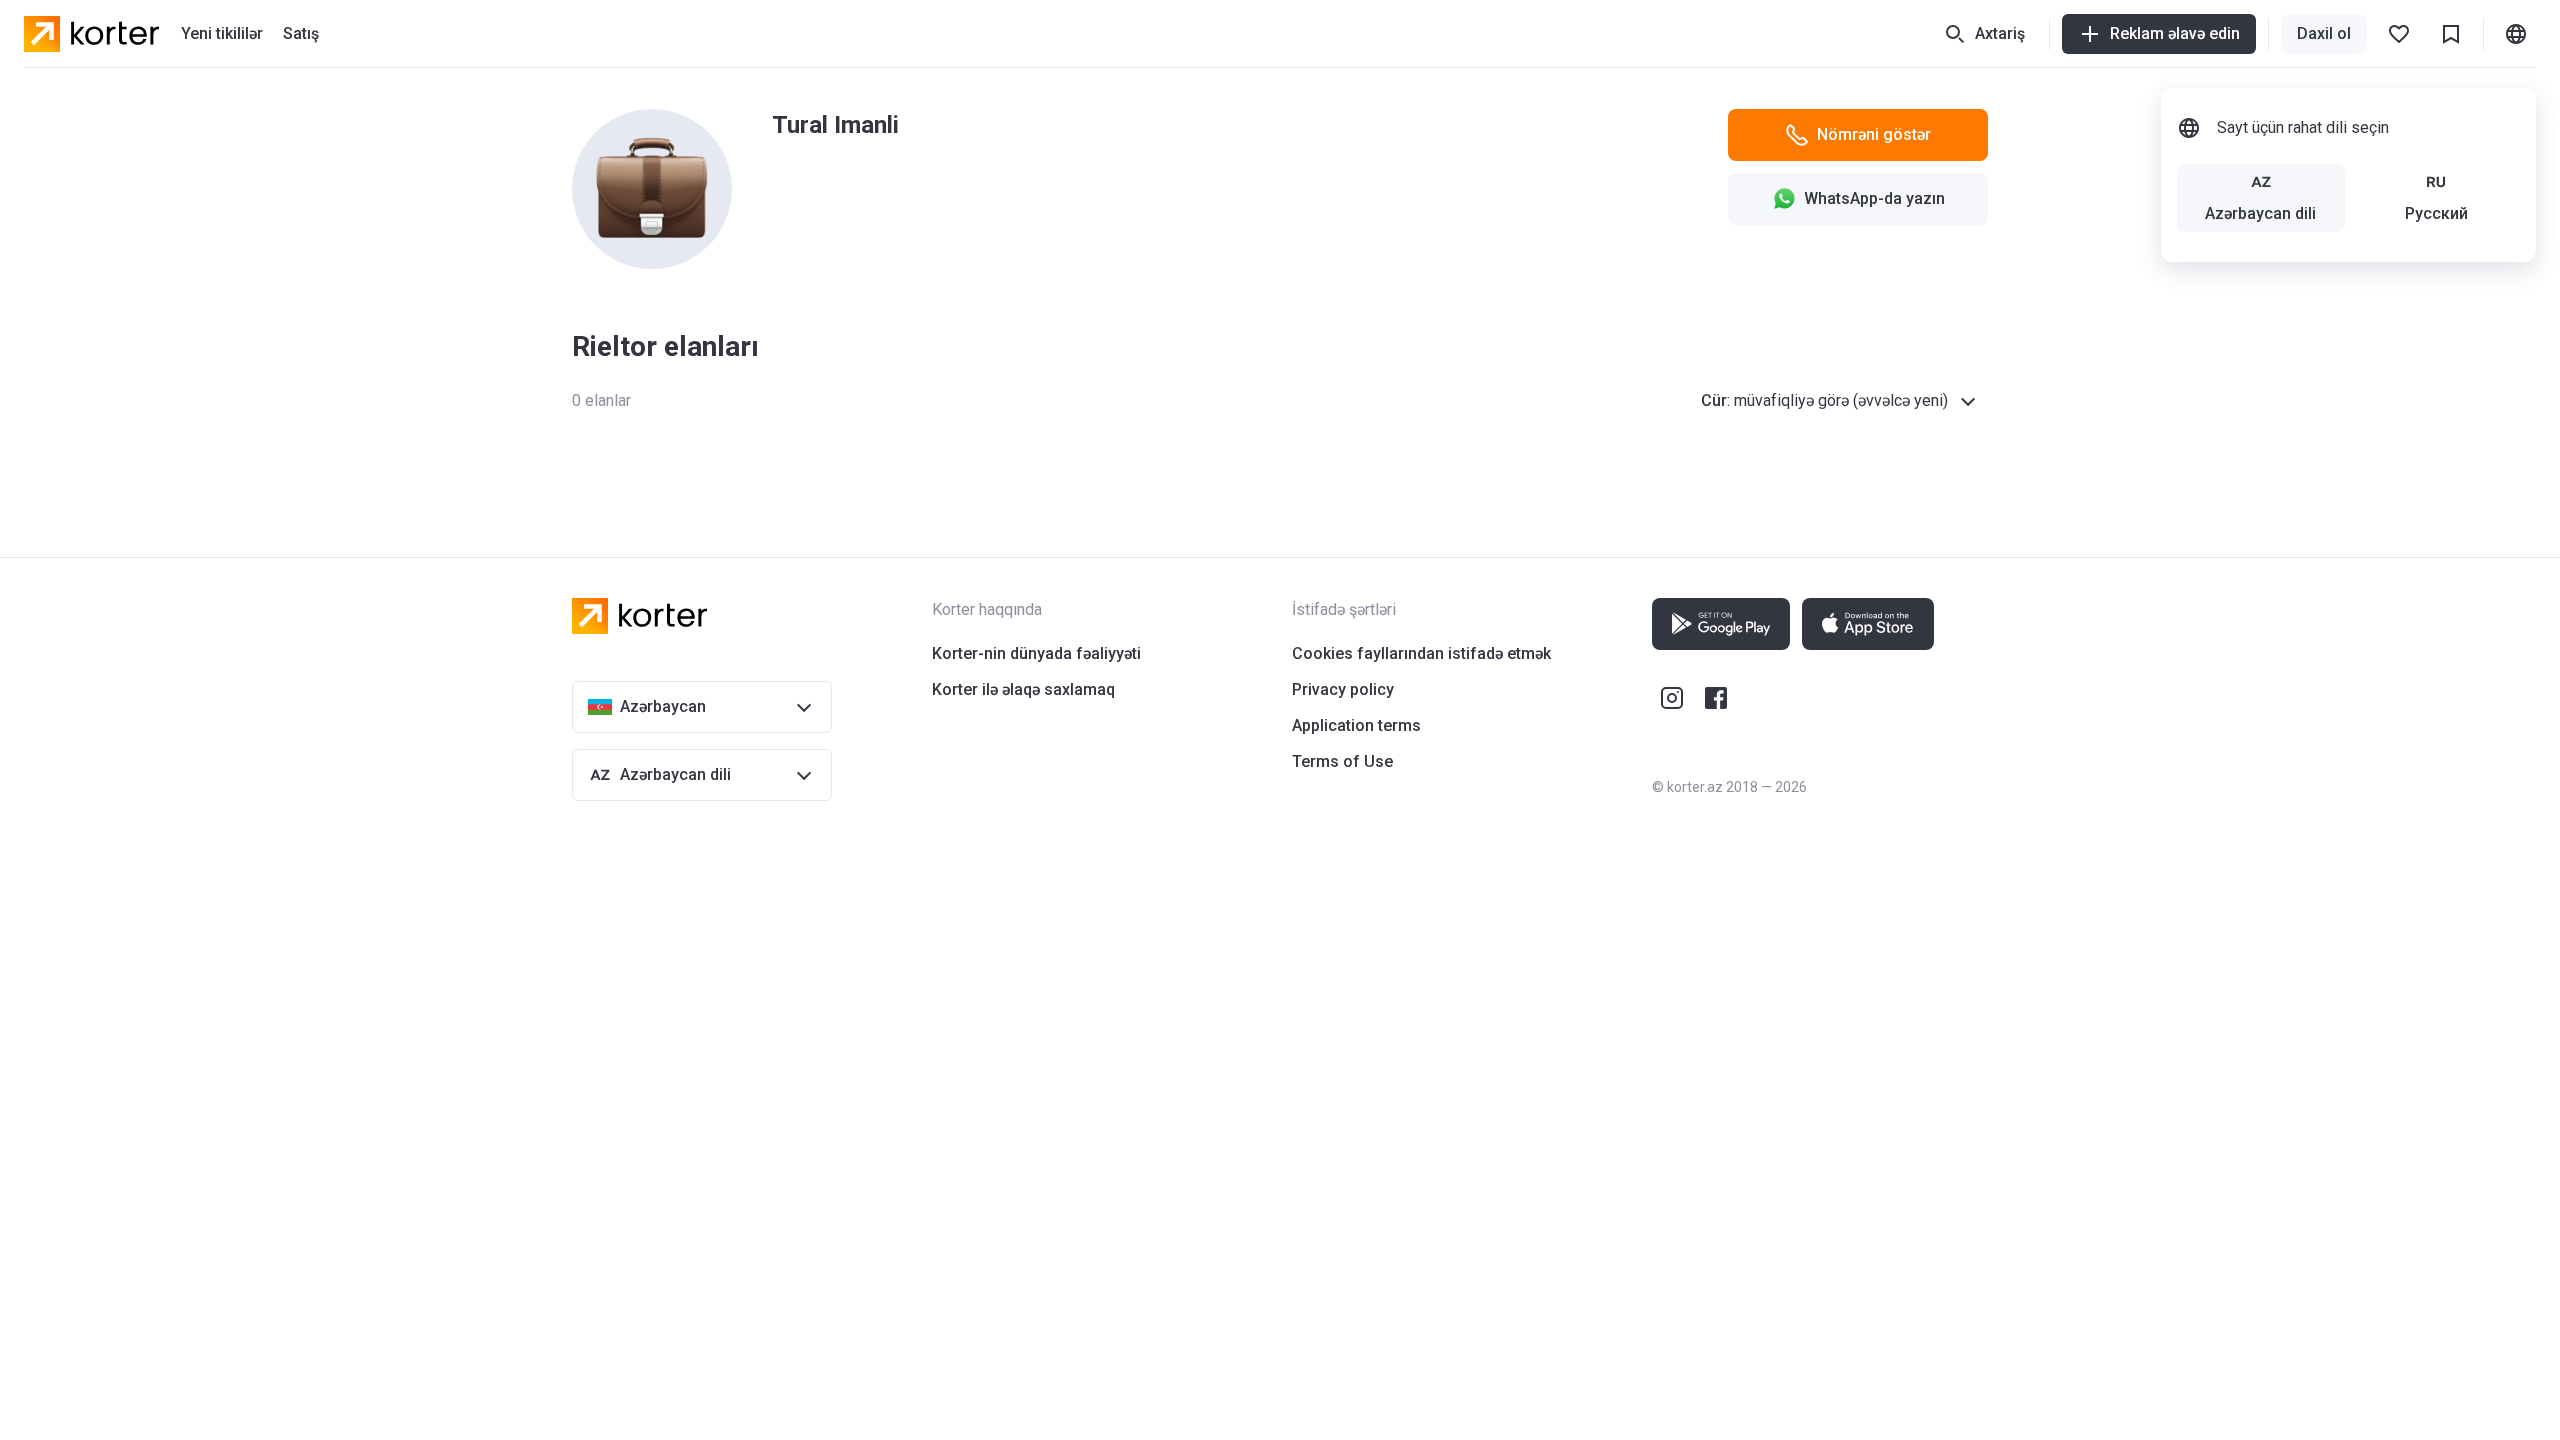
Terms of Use (1342, 761)
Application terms (1356, 725)
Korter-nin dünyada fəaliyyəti (1036, 653)
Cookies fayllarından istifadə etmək (1421, 653)
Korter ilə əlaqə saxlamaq (1023, 689)
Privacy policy (1343, 689)
